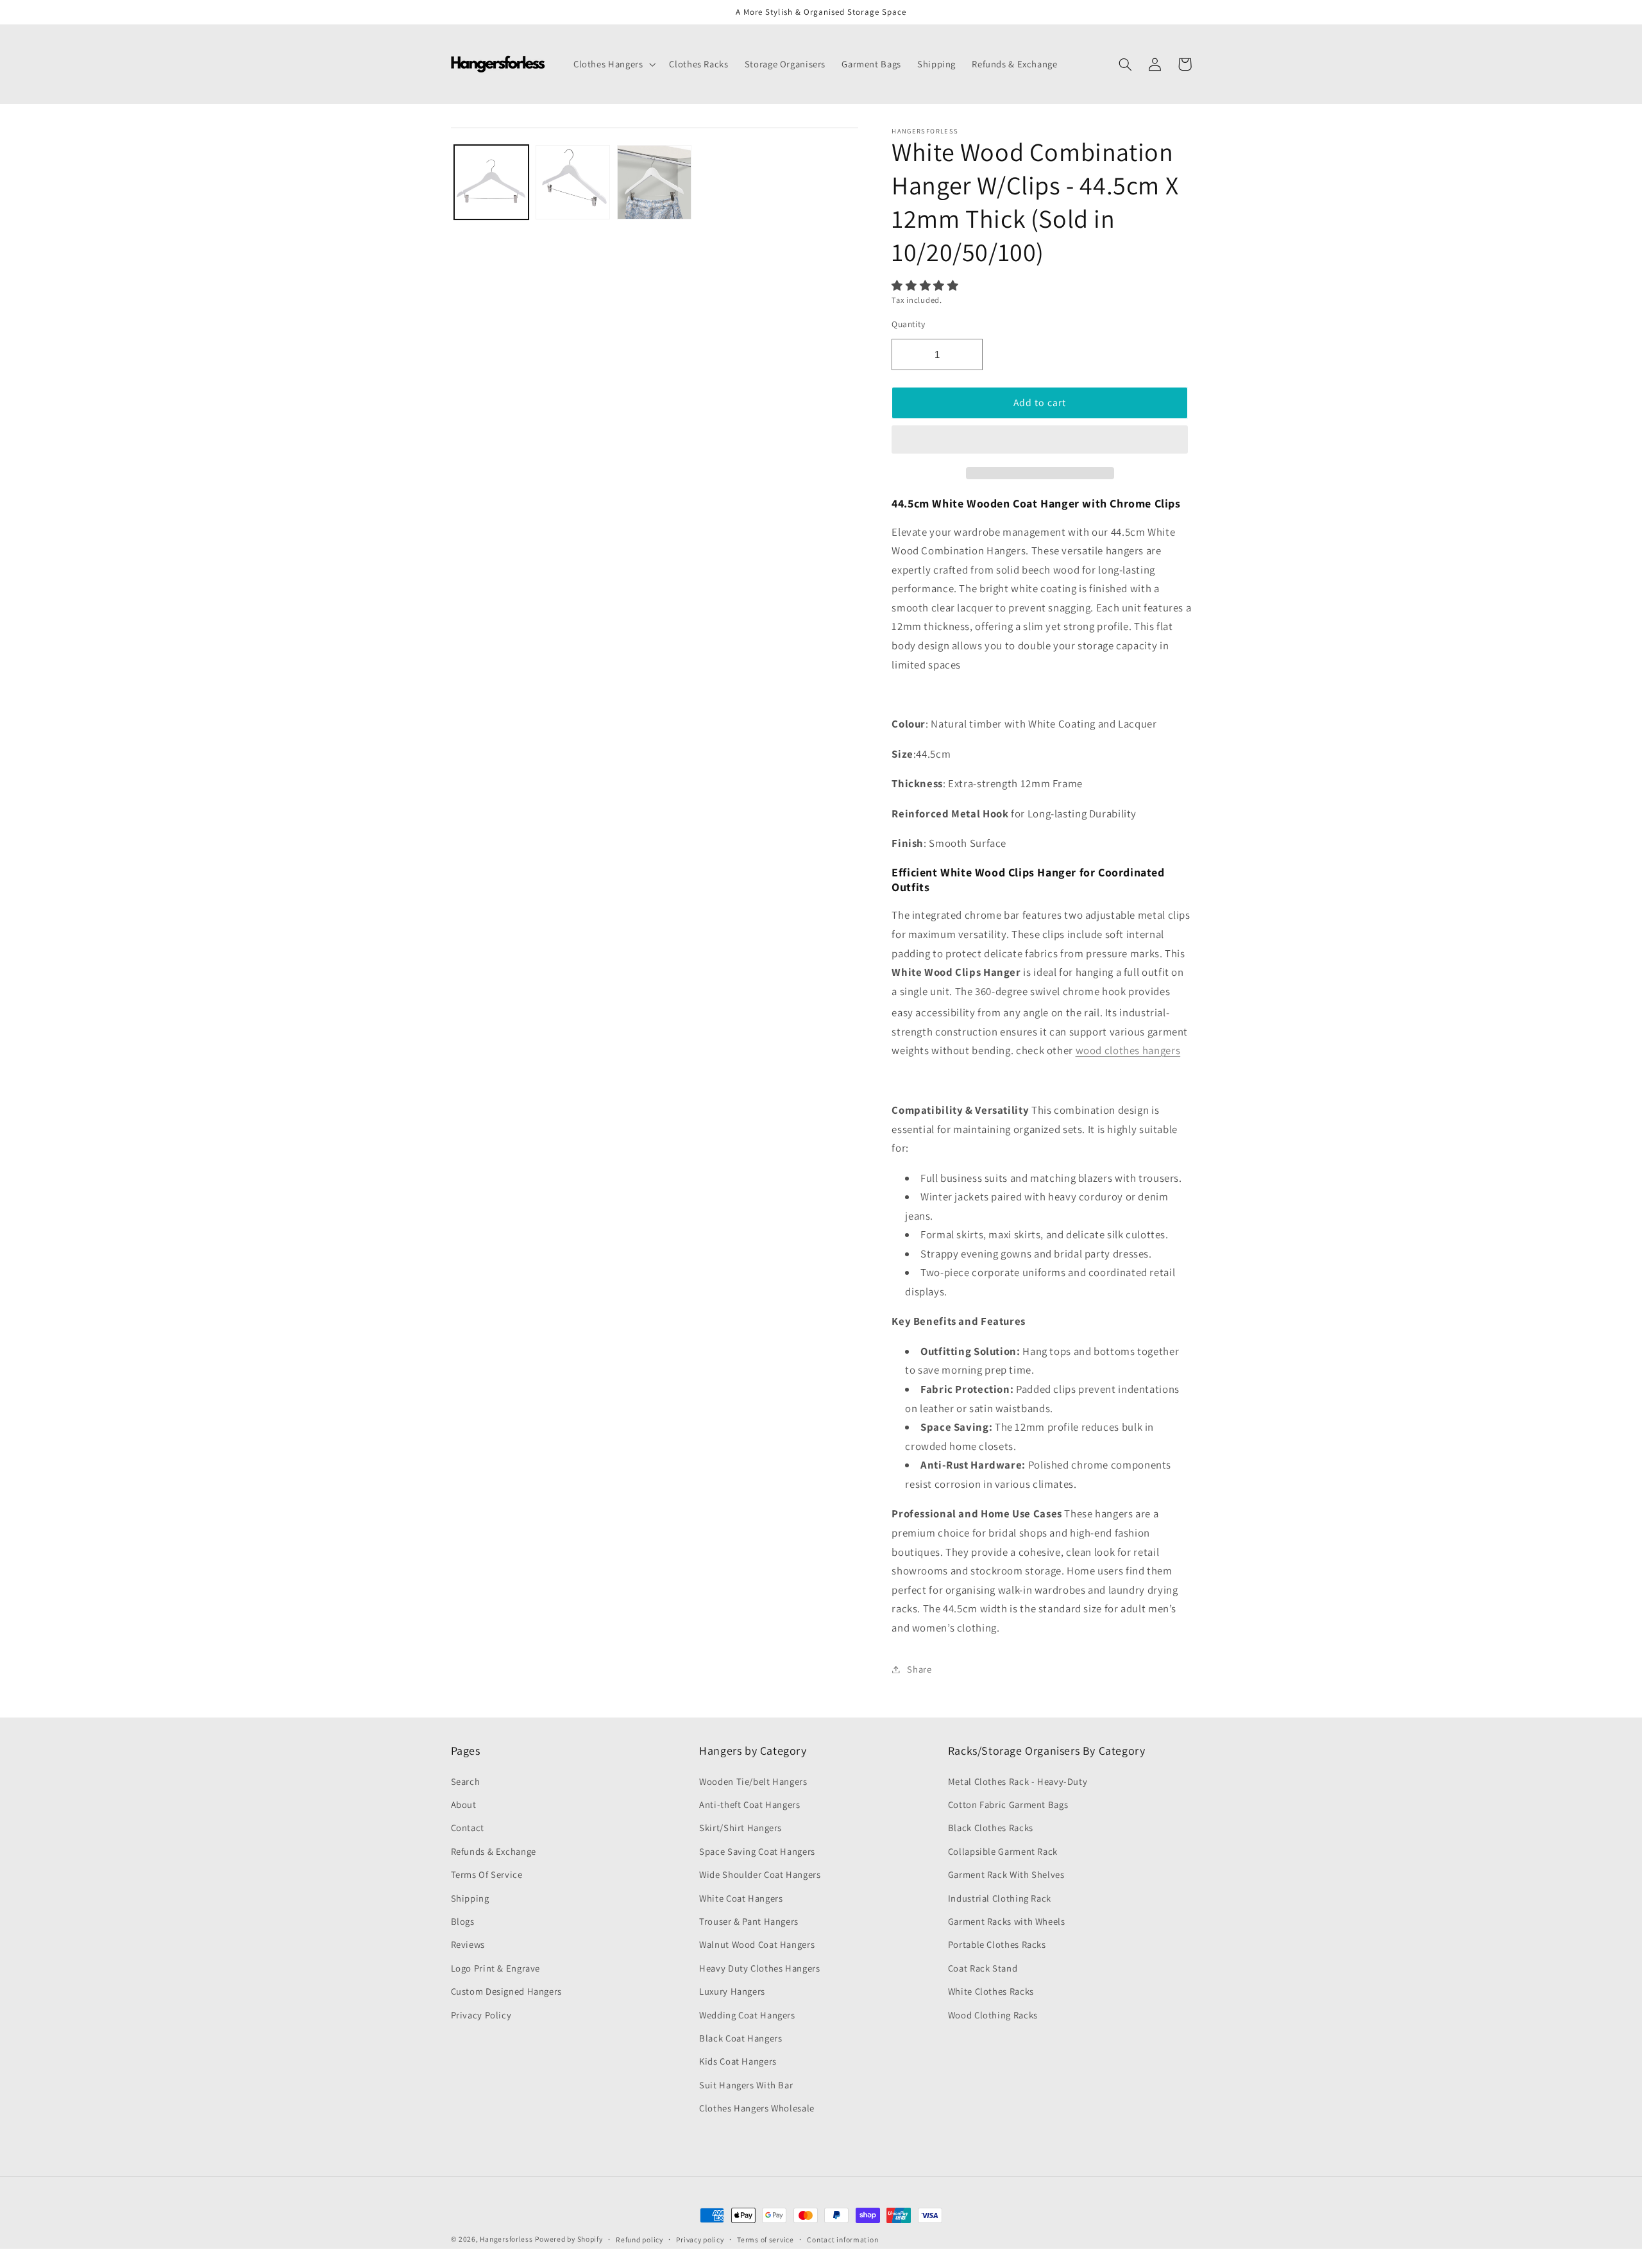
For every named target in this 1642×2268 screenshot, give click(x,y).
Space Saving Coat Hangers (757, 1851)
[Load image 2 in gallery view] (573, 183)
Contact (468, 1828)
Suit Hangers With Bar (746, 2085)
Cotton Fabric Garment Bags (1008, 1804)
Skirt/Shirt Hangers (741, 1828)
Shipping (470, 1898)
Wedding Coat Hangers (747, 2015)
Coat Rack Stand (983, 1968)
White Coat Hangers (741, 1898)
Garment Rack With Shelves (1006, 1874)
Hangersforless (506, 2239)
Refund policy (639, 2239)
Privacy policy (700, 2239)
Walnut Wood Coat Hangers (757, 1944)
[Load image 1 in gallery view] (492, 183)
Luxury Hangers (732, 1991)
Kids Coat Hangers (738, 2061)
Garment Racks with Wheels (1007, 1921)
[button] (926, 286)
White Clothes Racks (991, 1991)
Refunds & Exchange (494, 1851)
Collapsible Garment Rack (1003, 1851)
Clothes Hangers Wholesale (757, 2108)
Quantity (908, 324)
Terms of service (766, 2239)
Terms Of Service (487, 1874)
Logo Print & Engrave (496, 1968)
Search (466, 1781)
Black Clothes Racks (991, 1828)
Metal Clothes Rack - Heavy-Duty (1018, 1781)
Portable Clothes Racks (997, 1944)
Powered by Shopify (569, 2239)
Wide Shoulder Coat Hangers (760, 1874)
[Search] (1126, 64)
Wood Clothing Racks (993, 2015)
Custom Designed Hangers (507, 1991)
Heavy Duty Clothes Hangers (759, 1968)
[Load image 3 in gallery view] (655, 183)
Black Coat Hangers (741, 2038)
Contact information (842, 2239)
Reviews (468, 1944)
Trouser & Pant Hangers (749, 1921)
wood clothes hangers (1128, 1050)
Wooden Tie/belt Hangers (753, 1781)
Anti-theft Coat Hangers (750, 1804)
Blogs (463, 1921)
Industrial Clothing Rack (1000, 1898)
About (464, 1804)
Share (919, 1669)
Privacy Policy (481, 2015)
